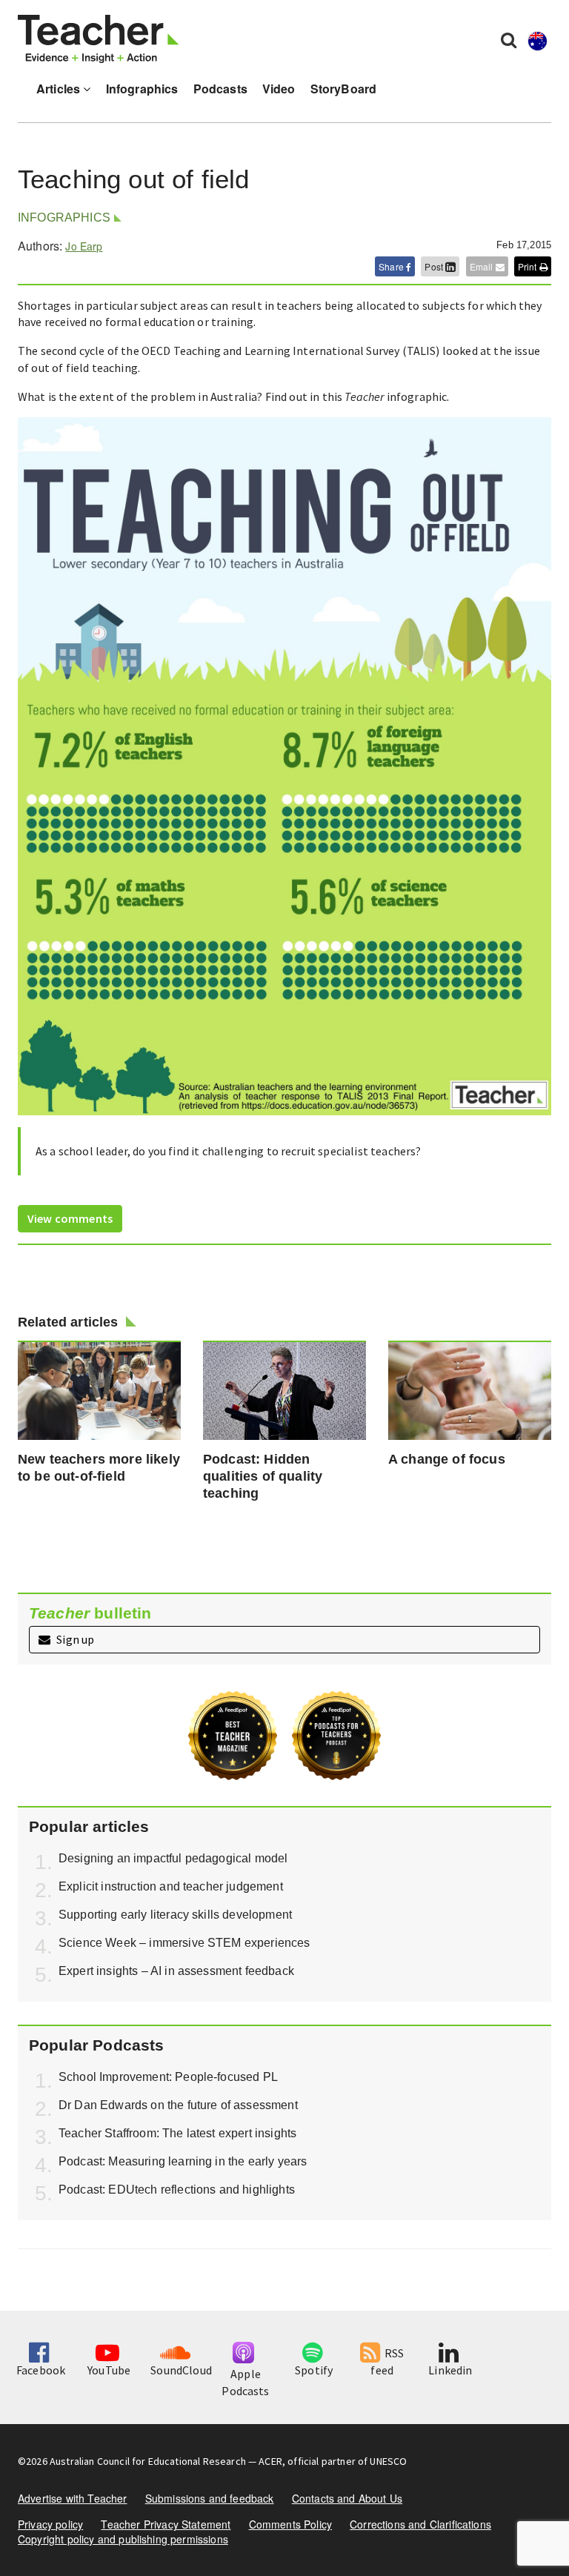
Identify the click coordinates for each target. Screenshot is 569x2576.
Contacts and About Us (347, 2498)
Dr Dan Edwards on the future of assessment (178, 2105)
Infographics (142, 89)
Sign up (74, 1639)
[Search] (509, 39)
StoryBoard (344, 89)
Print (529, 266)
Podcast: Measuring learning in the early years (183, 2161)
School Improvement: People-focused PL (168, 2077)
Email (483, 266)
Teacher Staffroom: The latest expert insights (177, 2133)
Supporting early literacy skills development (175, 1915)
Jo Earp (84, 246)
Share (392, 266)
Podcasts (220, 89)
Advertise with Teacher (73, 2498)
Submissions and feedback (210, 2498)
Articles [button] (60, 89)
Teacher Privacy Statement (166, 2524)
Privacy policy (50, 2524)
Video (279, 89)
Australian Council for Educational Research (148, 2461)
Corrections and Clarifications (420, 2524)
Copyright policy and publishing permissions (123, 2539)
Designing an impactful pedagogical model (173, 1858)
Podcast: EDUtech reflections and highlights (177, 2190)
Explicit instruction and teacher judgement (171, 1886)
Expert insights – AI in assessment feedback (176, 1971)
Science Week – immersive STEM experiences (184, 1943)
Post (435, 266)
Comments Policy (290, 2524)
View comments (70, 1218)
